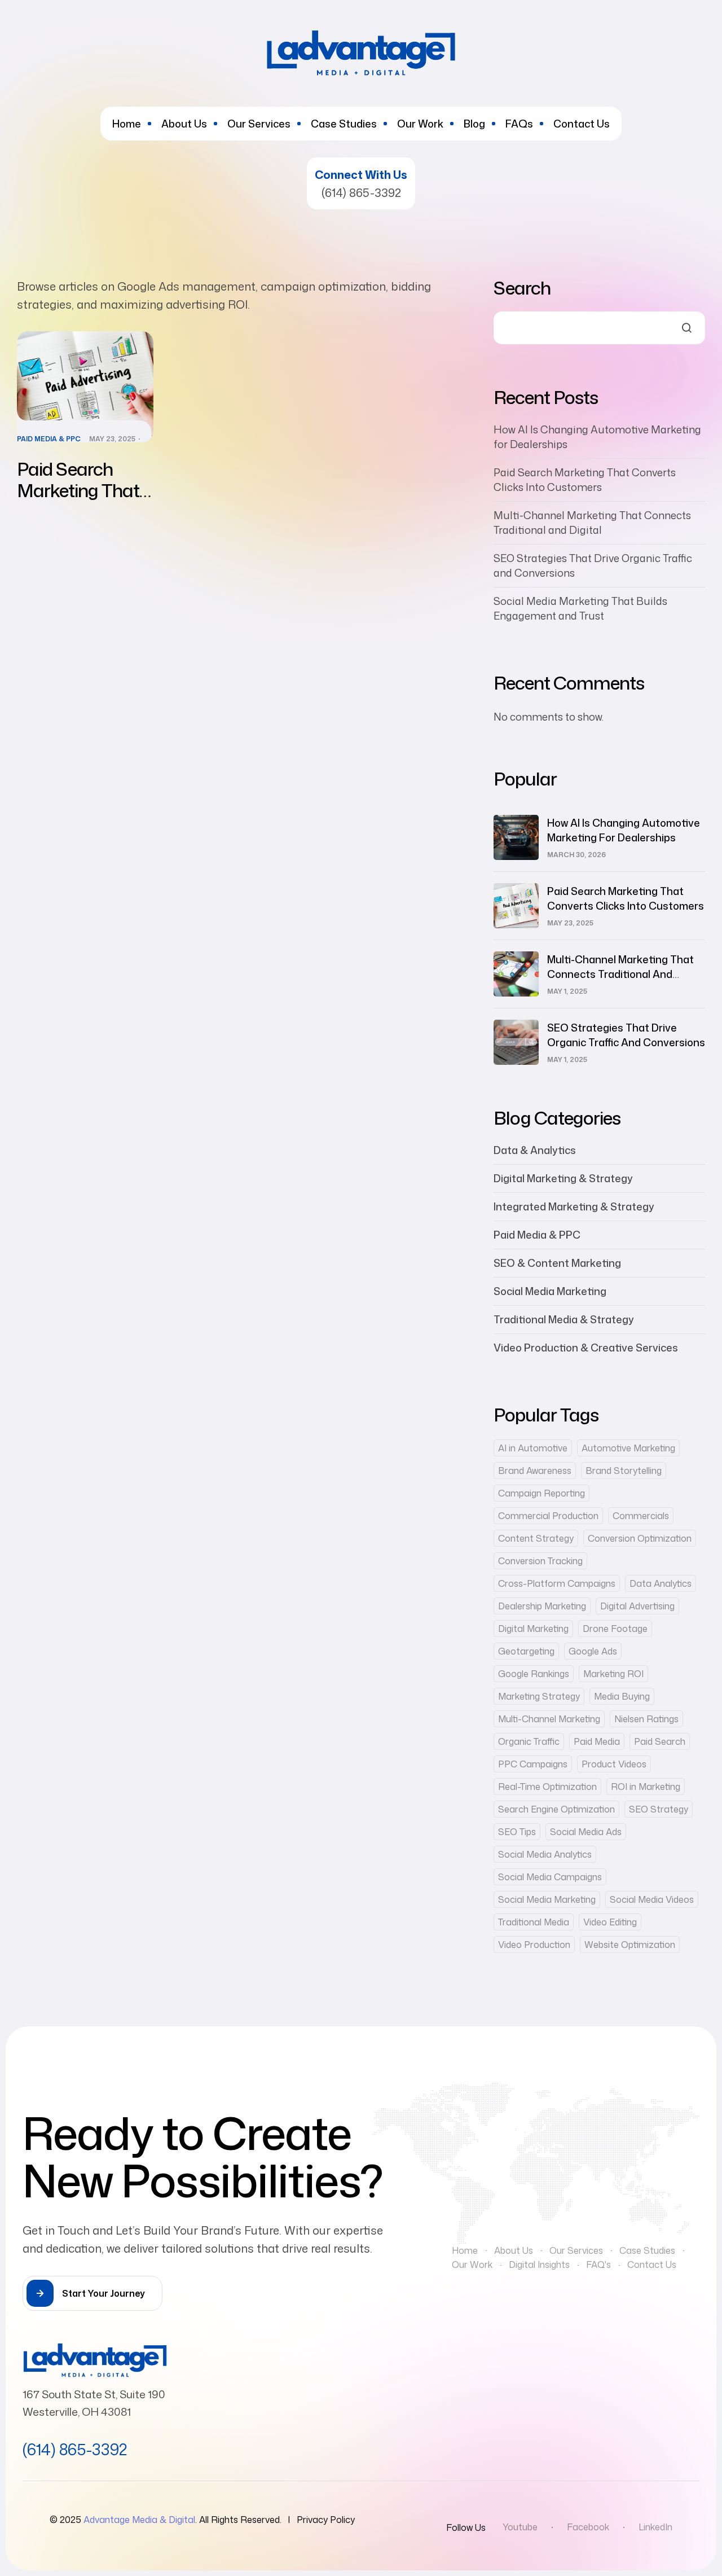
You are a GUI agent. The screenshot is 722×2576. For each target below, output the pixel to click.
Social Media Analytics (545, 1854)
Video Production (534, 1945)
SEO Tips (517, 1832)
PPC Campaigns (533, 1764)
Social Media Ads (586, 1832)
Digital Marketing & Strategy (563, 1178)
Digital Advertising (637, 1606)
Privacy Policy (326, 2520)
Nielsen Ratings (646, 1719)
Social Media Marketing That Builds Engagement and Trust (580, 608)
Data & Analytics (535, 1150)
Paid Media (597, 1741)
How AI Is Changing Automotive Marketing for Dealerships (624, 830)
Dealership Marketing (542, 1606)
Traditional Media (534, 1922)
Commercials (641, 1516)
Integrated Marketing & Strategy (574, 1206)
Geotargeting (526, 1651)
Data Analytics (661, 1583)
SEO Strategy (659, 1809)
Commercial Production (548, 1516)
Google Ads (593, 1651)
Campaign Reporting (541, 1493)
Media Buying (622, 1696)
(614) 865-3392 (361, 192)
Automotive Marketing (628, 1448)
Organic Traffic (529, 1741)
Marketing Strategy (539, 1696)
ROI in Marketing (646, 1787)
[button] (93, 2293)
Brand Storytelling (624, 1471)
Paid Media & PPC (49, 439)
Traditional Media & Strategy (564, 1319)
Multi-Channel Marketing (549, 1719)
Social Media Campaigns (550, 1877)
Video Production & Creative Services (586, 1348)
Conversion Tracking (540, 1561)
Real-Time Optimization (547, 1787)
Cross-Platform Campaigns (557, 1583)
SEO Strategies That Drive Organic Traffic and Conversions (626, 1035)
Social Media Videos (652, 1899)
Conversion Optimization (640, 1538)
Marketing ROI (613, 1674)
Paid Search (660, 1741)
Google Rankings (534, 1674)
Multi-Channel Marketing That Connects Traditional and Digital (592, 523)
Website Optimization (630, 1945)
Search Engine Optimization (556, 1809)
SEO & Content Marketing (557, 1263)
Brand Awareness (535, 1471)
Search (522, 288)
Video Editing (610, 1922)
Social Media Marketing (550, 1291)
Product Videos (614, 1764)
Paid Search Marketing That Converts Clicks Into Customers (79, 501)
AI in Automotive (533, 1448)
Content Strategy (536, 1538)
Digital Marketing (533, 1629)
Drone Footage (615, 1629)
